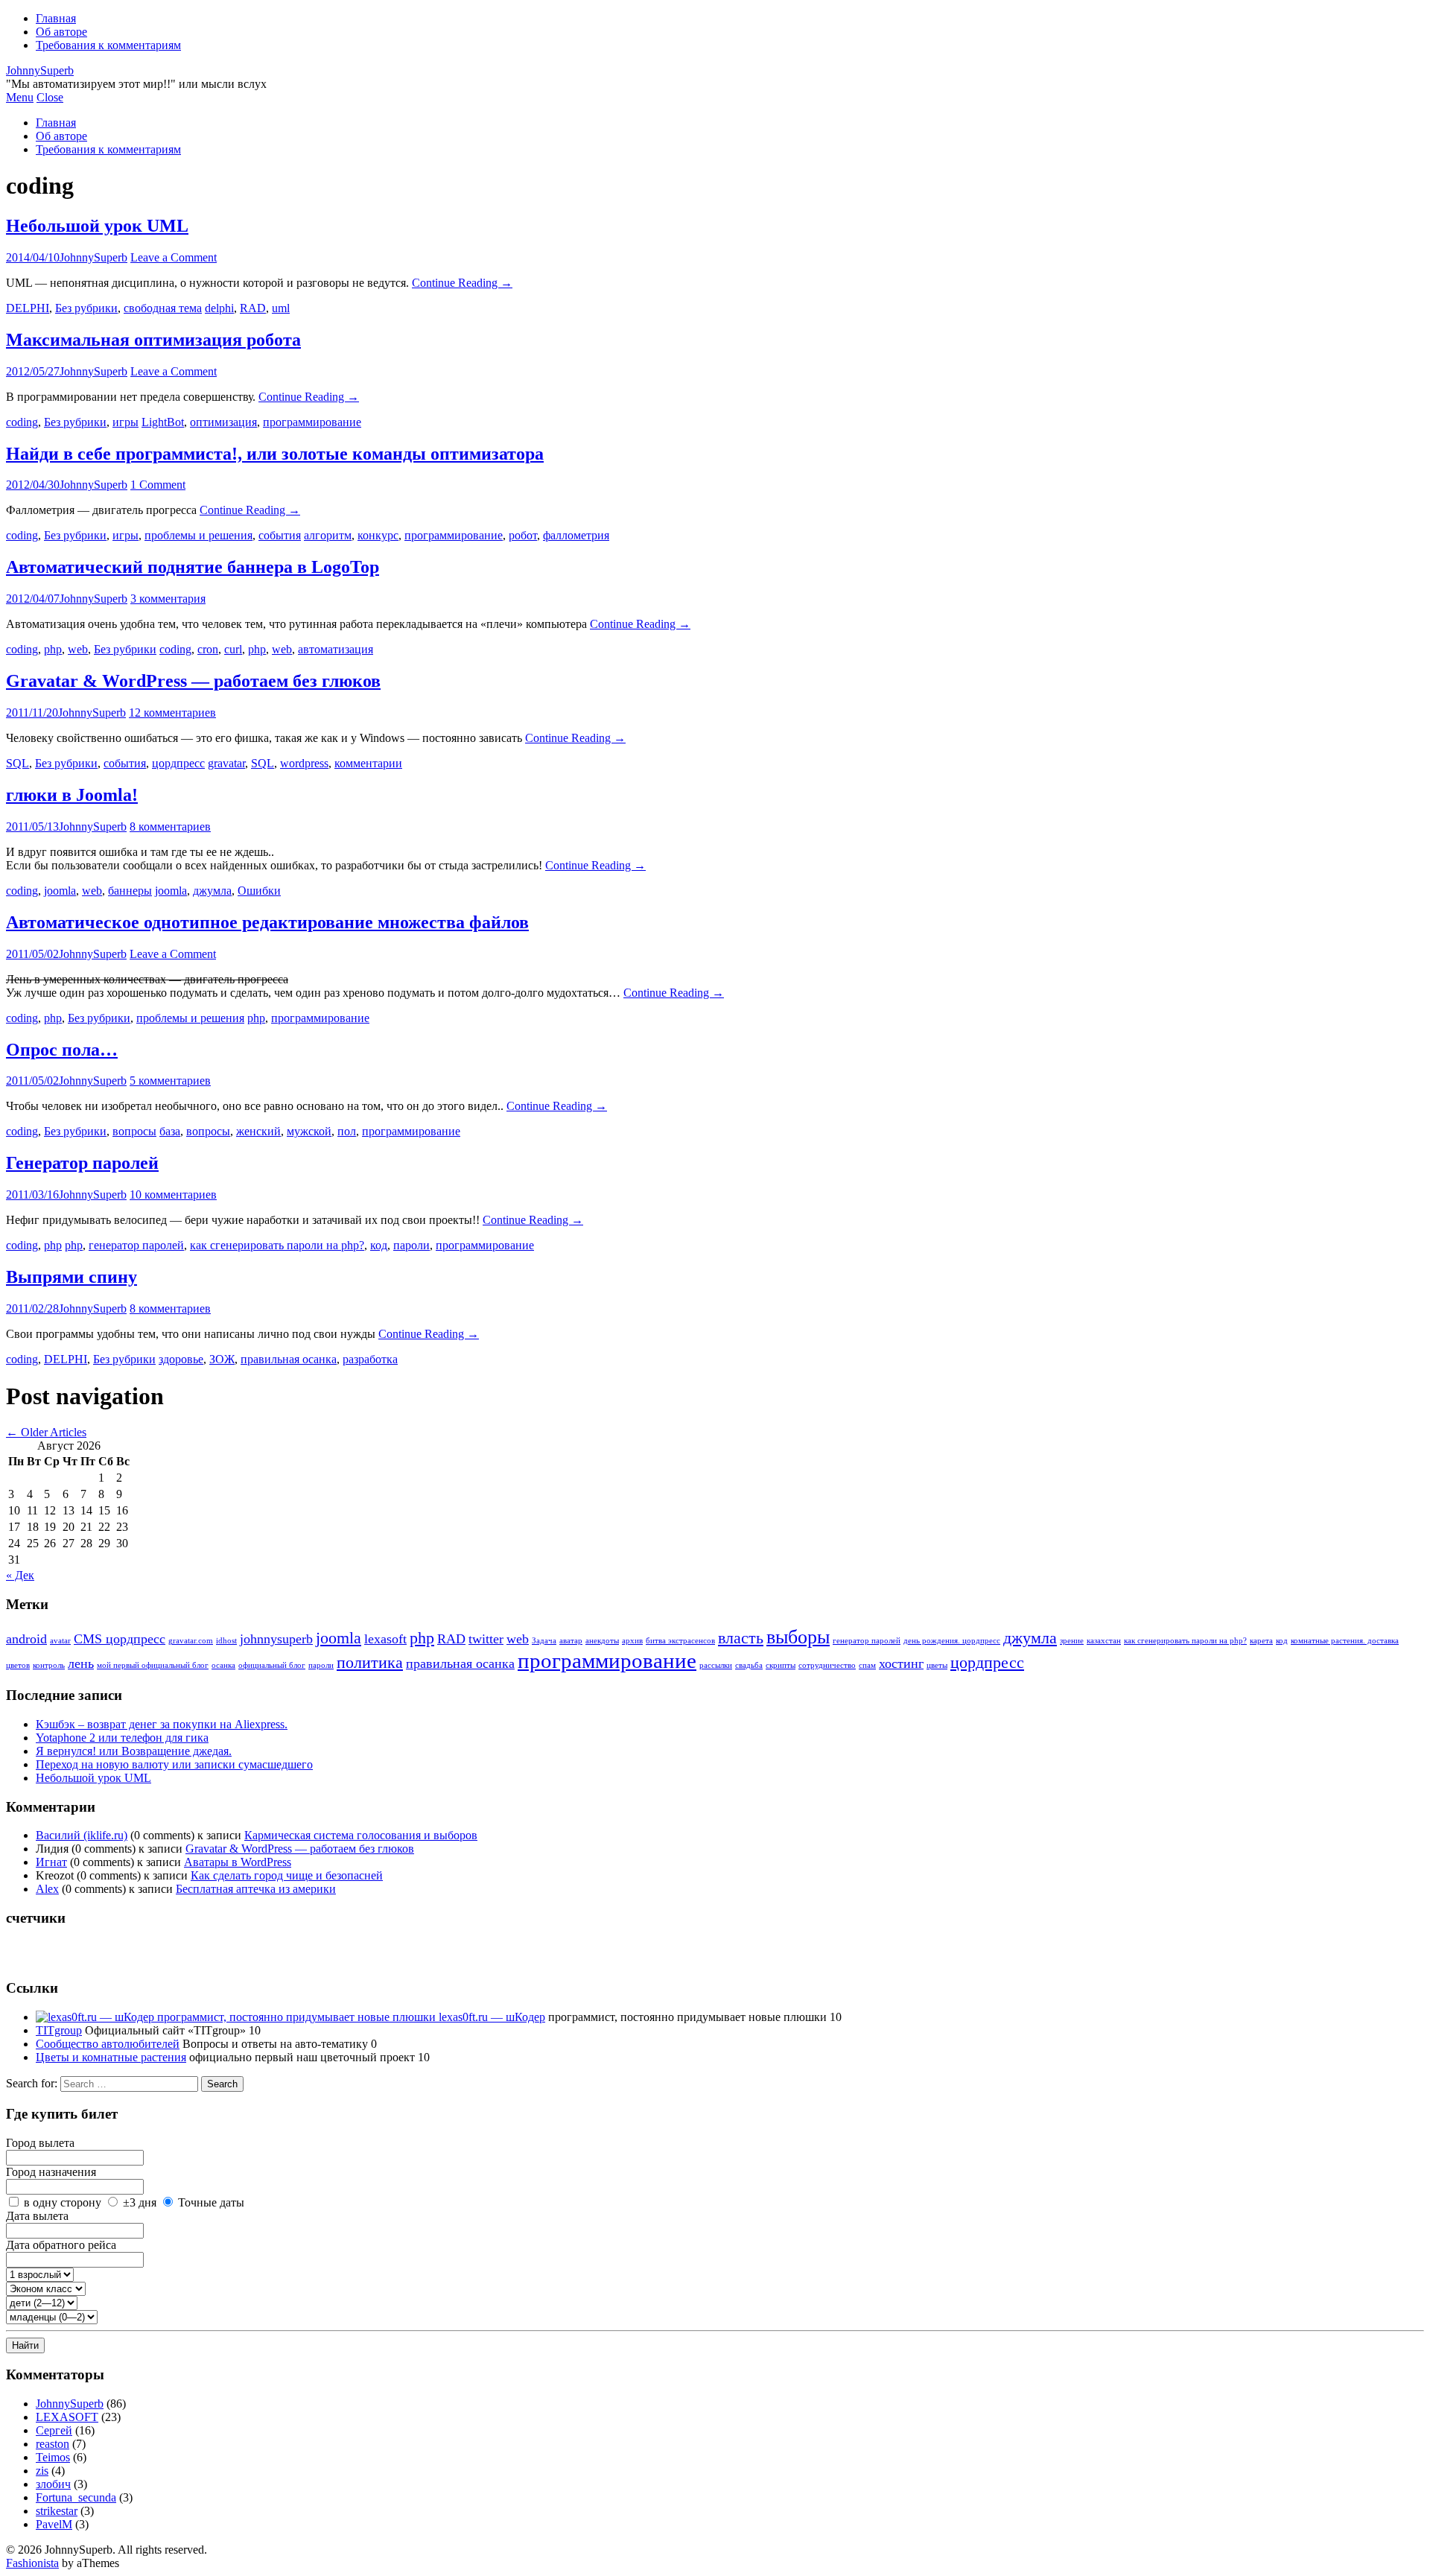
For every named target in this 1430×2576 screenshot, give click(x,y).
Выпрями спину (71, 1277)
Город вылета (40, 2143)
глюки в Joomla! (72, 795)
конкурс (378, 535)
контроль (49, 1665)
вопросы (134, 1131)
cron (208, 649)
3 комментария (168, 599)
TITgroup (59, 2030)
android (26, 1639)
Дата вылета (37, 2216)
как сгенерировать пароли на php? (277, 1245)
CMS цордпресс (120, 1639)
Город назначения (51, 2172)
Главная (56, 18)
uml (281, 308)
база (170, 1131)
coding (22, 422)
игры (125, 422)
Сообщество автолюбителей (108, 2044)
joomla (60, 891)
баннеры (130, 891)
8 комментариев (170, 827)
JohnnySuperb (40, 70)
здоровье (181, 1359)
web (78, 649)
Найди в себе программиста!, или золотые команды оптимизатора (275, 454)
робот (523, 535)
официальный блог (272, 1665)
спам (867, 1665)
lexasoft (385, 1639)
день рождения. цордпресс (952, 1641)
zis (42, 2471)
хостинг (901, 1663)
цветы (937, 1665)
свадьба (749, 1665)
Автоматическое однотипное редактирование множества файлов (267, 922)
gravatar (226, 763)
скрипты (781, 1665)
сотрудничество (827, 1665)
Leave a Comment (174, 257)
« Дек (20, 1575)
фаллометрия (576, 535)
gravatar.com (191, 1641)
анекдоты (602, 1641)
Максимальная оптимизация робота (153, 340)
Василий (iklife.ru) (82, 1835)
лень (81, 1663)
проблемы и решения (198, 535)
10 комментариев (173, 1195)
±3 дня (140, 2202)
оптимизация (223, 422)
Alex (47, 1889)
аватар (571, 1641)
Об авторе (61, 32)
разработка (370, 1359)
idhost (226, 1641)
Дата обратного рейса (61, 2245)
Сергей (54, 2430)
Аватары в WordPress (238, 1862)
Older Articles (46, 1432)
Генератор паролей (82, 1163)
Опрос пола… (62, 1050)
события (280, 535)
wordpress (304, 763)
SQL (18, 763)
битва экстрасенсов (680, 1641)
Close (50, 97)
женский (258, 1131)
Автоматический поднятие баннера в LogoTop (193, 567)
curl (233, 649)
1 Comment (158, 485)
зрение (1072, 1641)
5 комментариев (170, 1081)
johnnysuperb (276, 1639)
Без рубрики (86, 308)
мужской (309, 1131)
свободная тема (163, 308)
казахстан (1104, 1641)
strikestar (57, 2511)
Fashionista (32, 2563)
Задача (544, 1641)
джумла (212, 891)
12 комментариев (172, 713)
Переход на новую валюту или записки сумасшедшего (174, 1764)
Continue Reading (462, 283)
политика (370, 1662)
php (53, 649)
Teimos (53, 2457)
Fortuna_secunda (76, 2497)
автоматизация (336, 649)
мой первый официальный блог (153, 1665)
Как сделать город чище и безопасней (287, 1875)
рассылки (716, 1665)
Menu (20, 97)
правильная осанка (289, 1359)
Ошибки (259, 891)
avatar (60, 1641)
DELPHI (28, 308)
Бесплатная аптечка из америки (256, 1889)
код (379, 1245)
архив (632, 1641)
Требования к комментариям (108, 45)
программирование (312, 422)
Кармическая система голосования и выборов (361, 1835)
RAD (253, 308)
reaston (53, 2444)
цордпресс (178, 763)
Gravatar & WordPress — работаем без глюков (193, 681)
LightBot (163, 422)
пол (347, 1131)
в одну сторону (63, 2202)
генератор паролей (136, 1245)
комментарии (368, 763)
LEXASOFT (67, 2417)
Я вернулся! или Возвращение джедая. (134, 1751)
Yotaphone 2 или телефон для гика (122, 1738)
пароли (411, 1245)
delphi (219, 308)
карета (1261, 1641)
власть (741, 1638)
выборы (798, 1637)
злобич (53, 2484)
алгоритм (328, 535)
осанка (223, 1665)
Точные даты (211, 2202)
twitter (486, 1639)
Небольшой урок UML (97, 226)
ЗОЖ (222, 1359)
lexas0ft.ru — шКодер (490, 2017)
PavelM (54, 2524)
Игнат (51, 1862)
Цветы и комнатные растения (111, 2057)
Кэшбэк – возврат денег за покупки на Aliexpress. (162, 1724)
